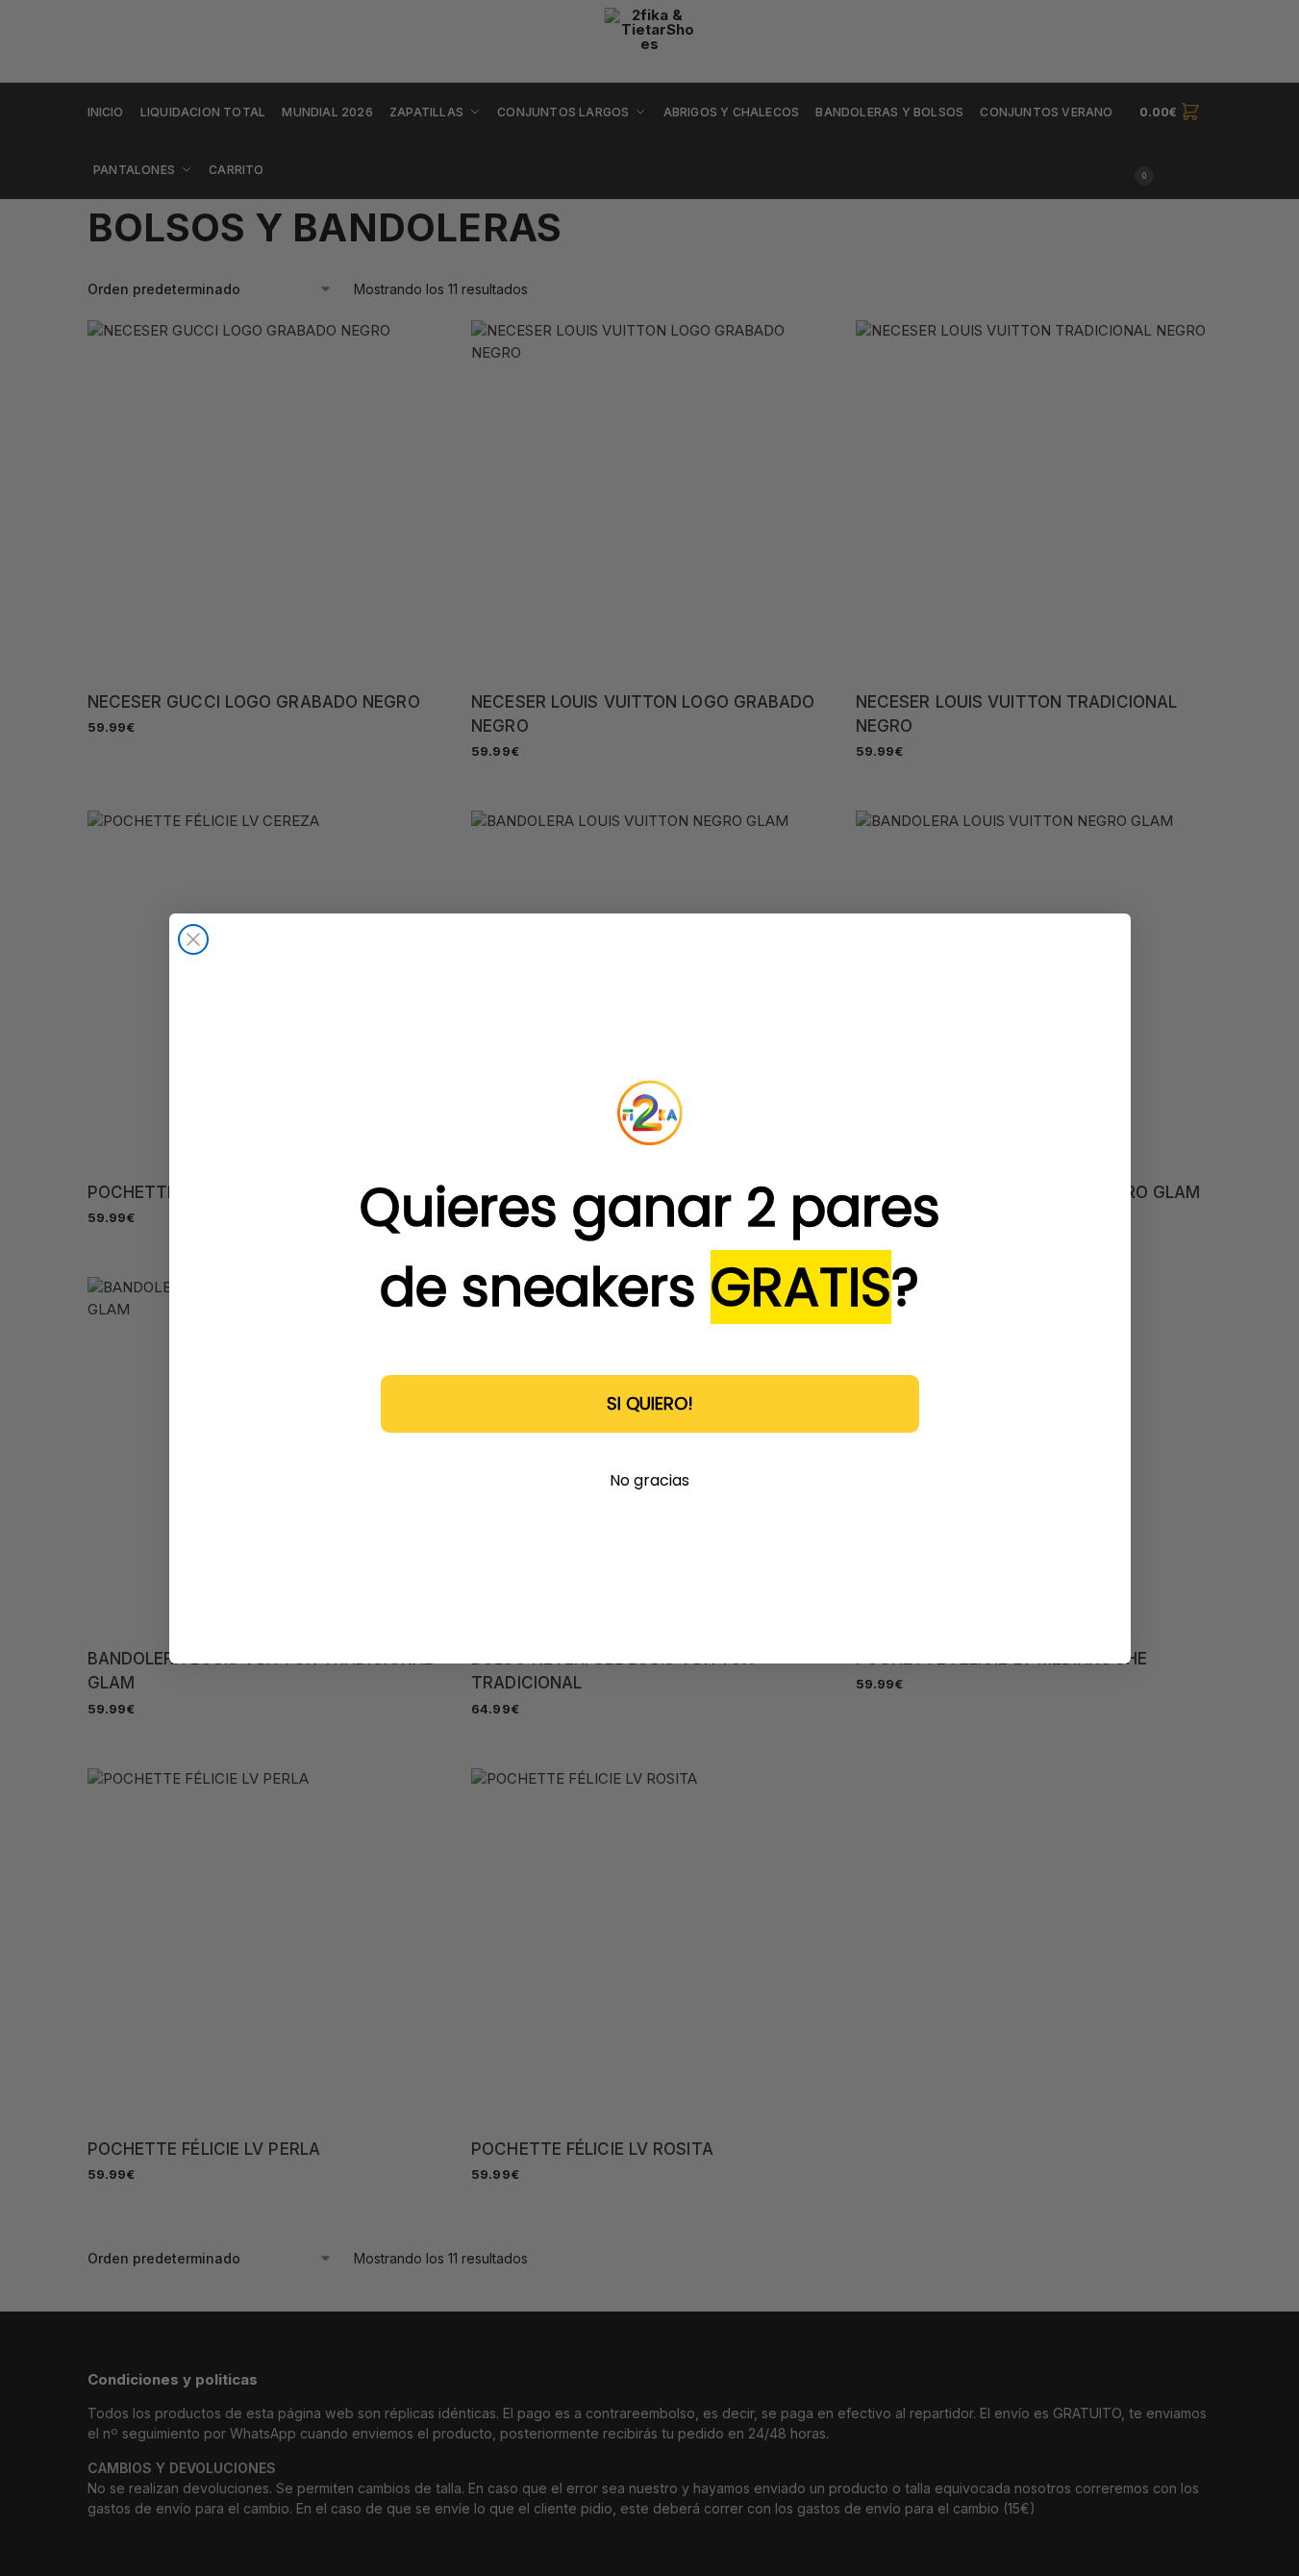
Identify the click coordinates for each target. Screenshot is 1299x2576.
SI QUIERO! (650, 1403)
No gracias (649, 1480)
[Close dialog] (193, 939)
